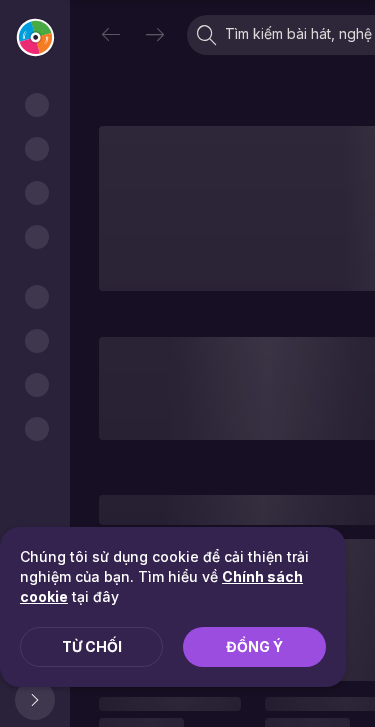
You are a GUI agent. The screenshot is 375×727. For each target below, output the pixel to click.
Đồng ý (254, 646)
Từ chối (92, 646)
